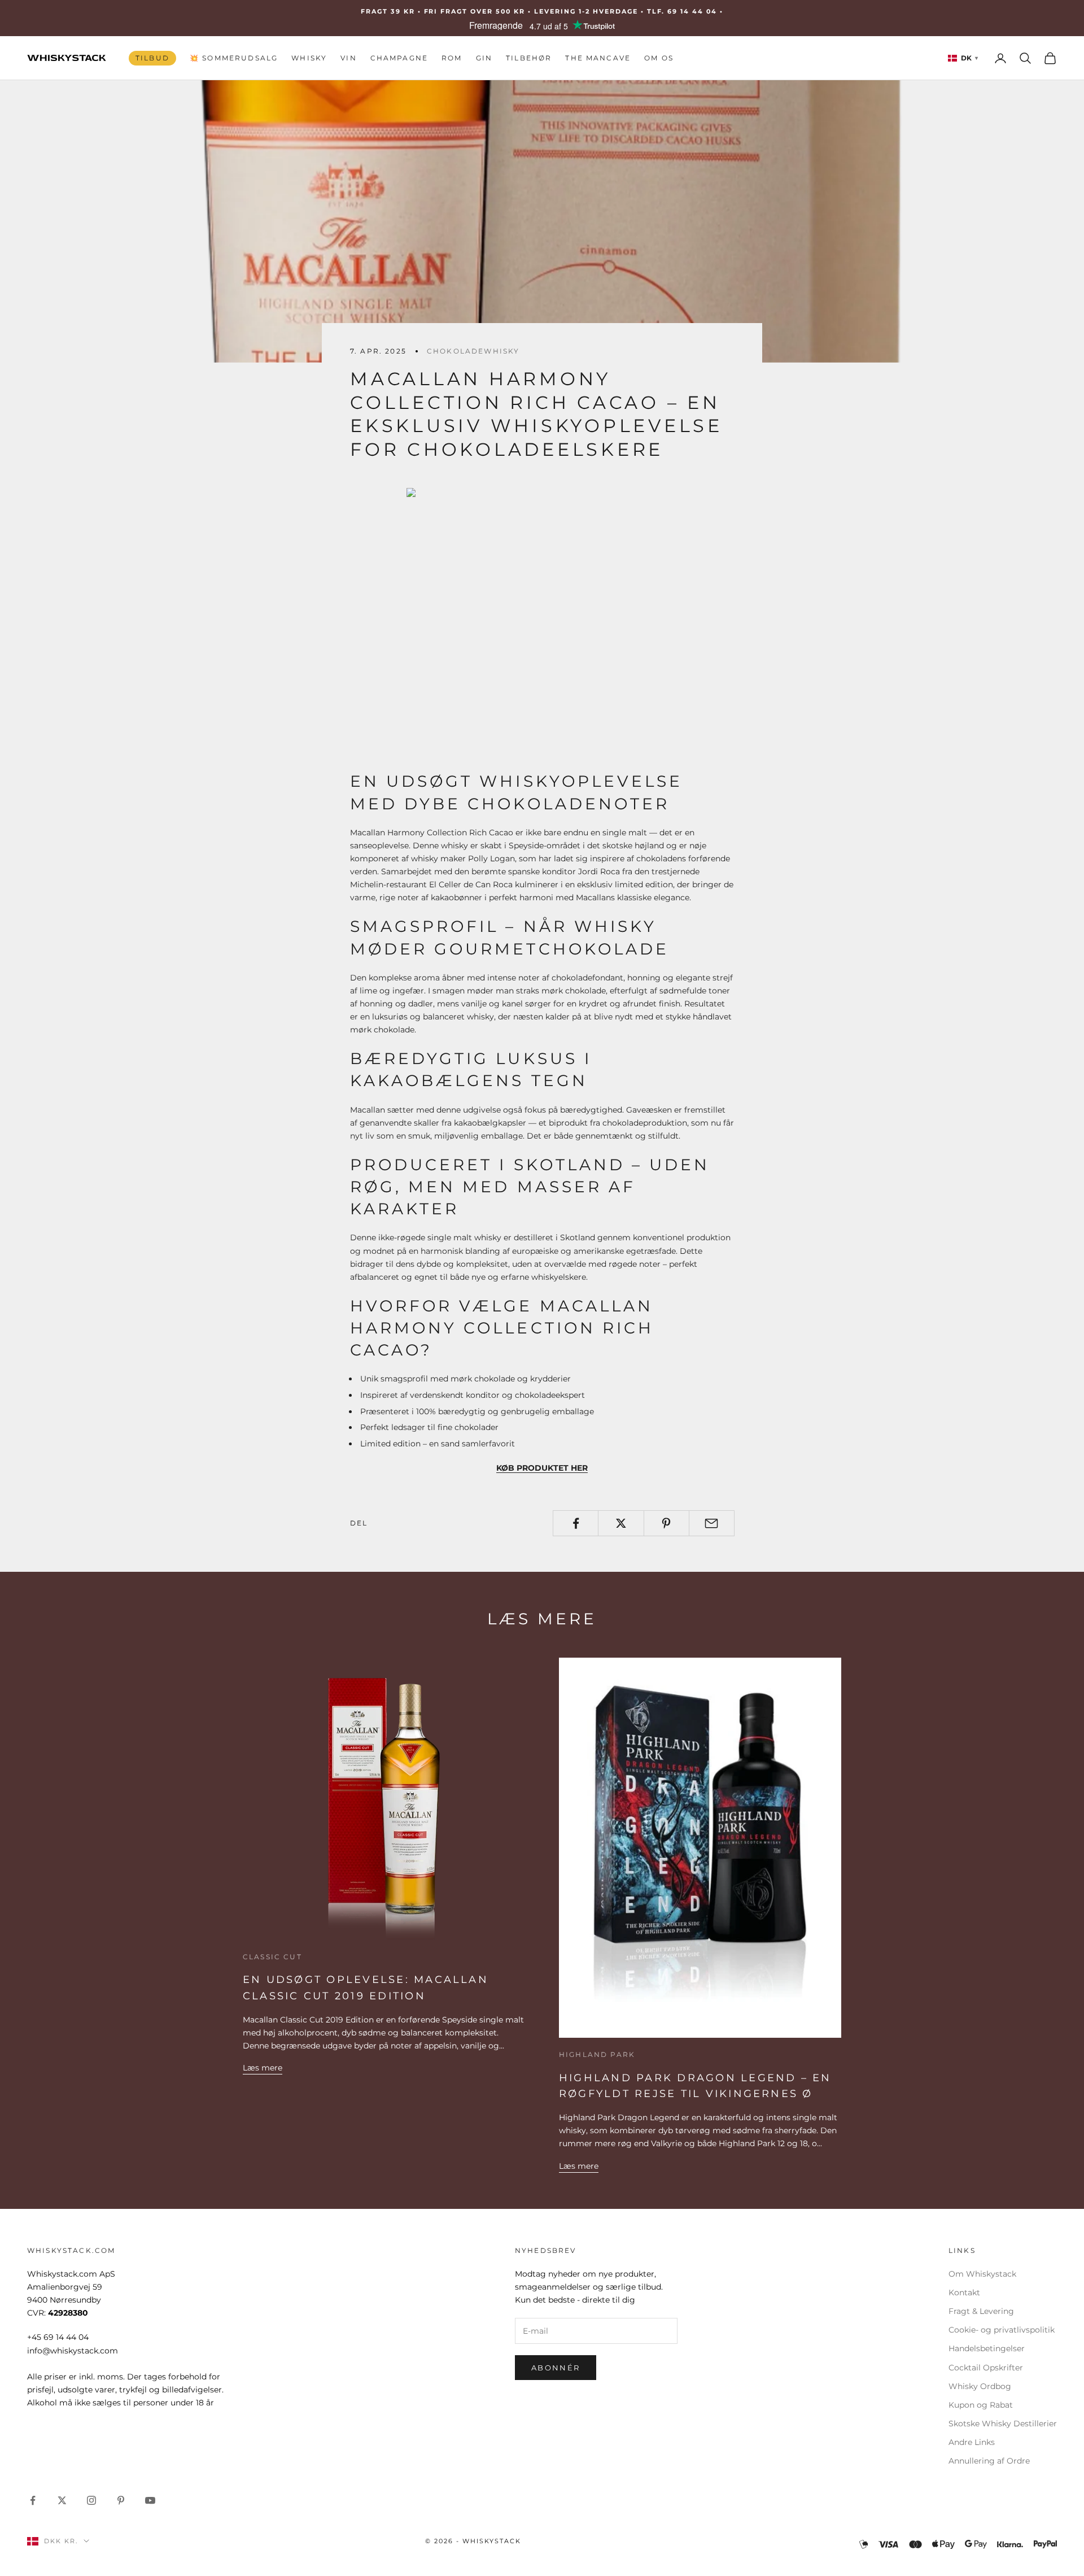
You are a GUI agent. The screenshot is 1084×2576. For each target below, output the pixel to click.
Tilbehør (529, 58)
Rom (452, 58)
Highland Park (597, 2054)
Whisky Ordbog (980, 2386)
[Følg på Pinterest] (121, 2500)
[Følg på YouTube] (150, 2500)
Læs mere (263, 2068)
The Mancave (598, 58)
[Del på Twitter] (621, 1523)
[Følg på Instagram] (91, 2500)
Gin (484, 58)
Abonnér (556, 2368)
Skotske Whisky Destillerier (1003, 2424)
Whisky (309, 58)
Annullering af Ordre (989, 2461)
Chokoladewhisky (473, 351)
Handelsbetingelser (987, 2348)
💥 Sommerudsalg (234, 58)
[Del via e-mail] (712, 1523)
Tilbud (152, 58)
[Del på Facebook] (576, 1523)
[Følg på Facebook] (33, 2500)
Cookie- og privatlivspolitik (1002, 2330)
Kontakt (964, 2292)
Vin (348, 58)
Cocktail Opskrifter (986, 2368)
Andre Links (972, 2442)
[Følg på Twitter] (62, 2500)
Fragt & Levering (981, 2311)
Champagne (399, 58)
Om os (659, 58)
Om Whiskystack (982, 2274)
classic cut (272, 1957)
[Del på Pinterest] (666, 1523)
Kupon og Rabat (981, 2405)
